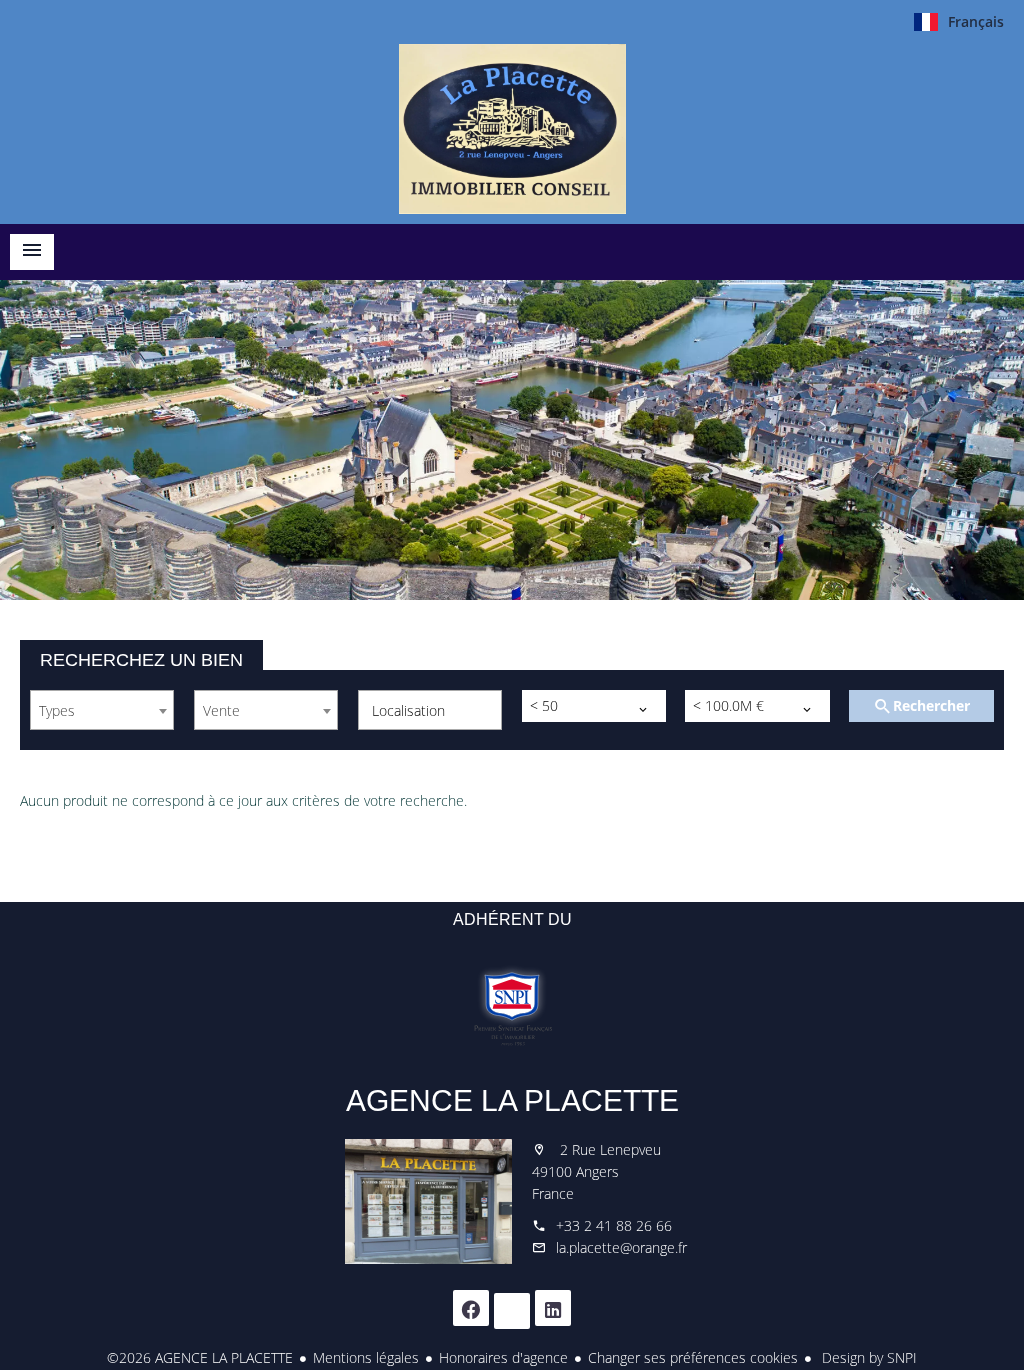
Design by (867, 1357)
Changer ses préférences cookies (693, 1357)
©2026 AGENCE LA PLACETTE (200, 1357)
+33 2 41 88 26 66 (614, 1225)
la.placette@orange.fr (621, 1247)
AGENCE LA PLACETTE (512, 1100)
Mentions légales (366, 1357)
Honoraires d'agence (503, 1357)
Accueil (512, 129)
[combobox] (102, 710)
